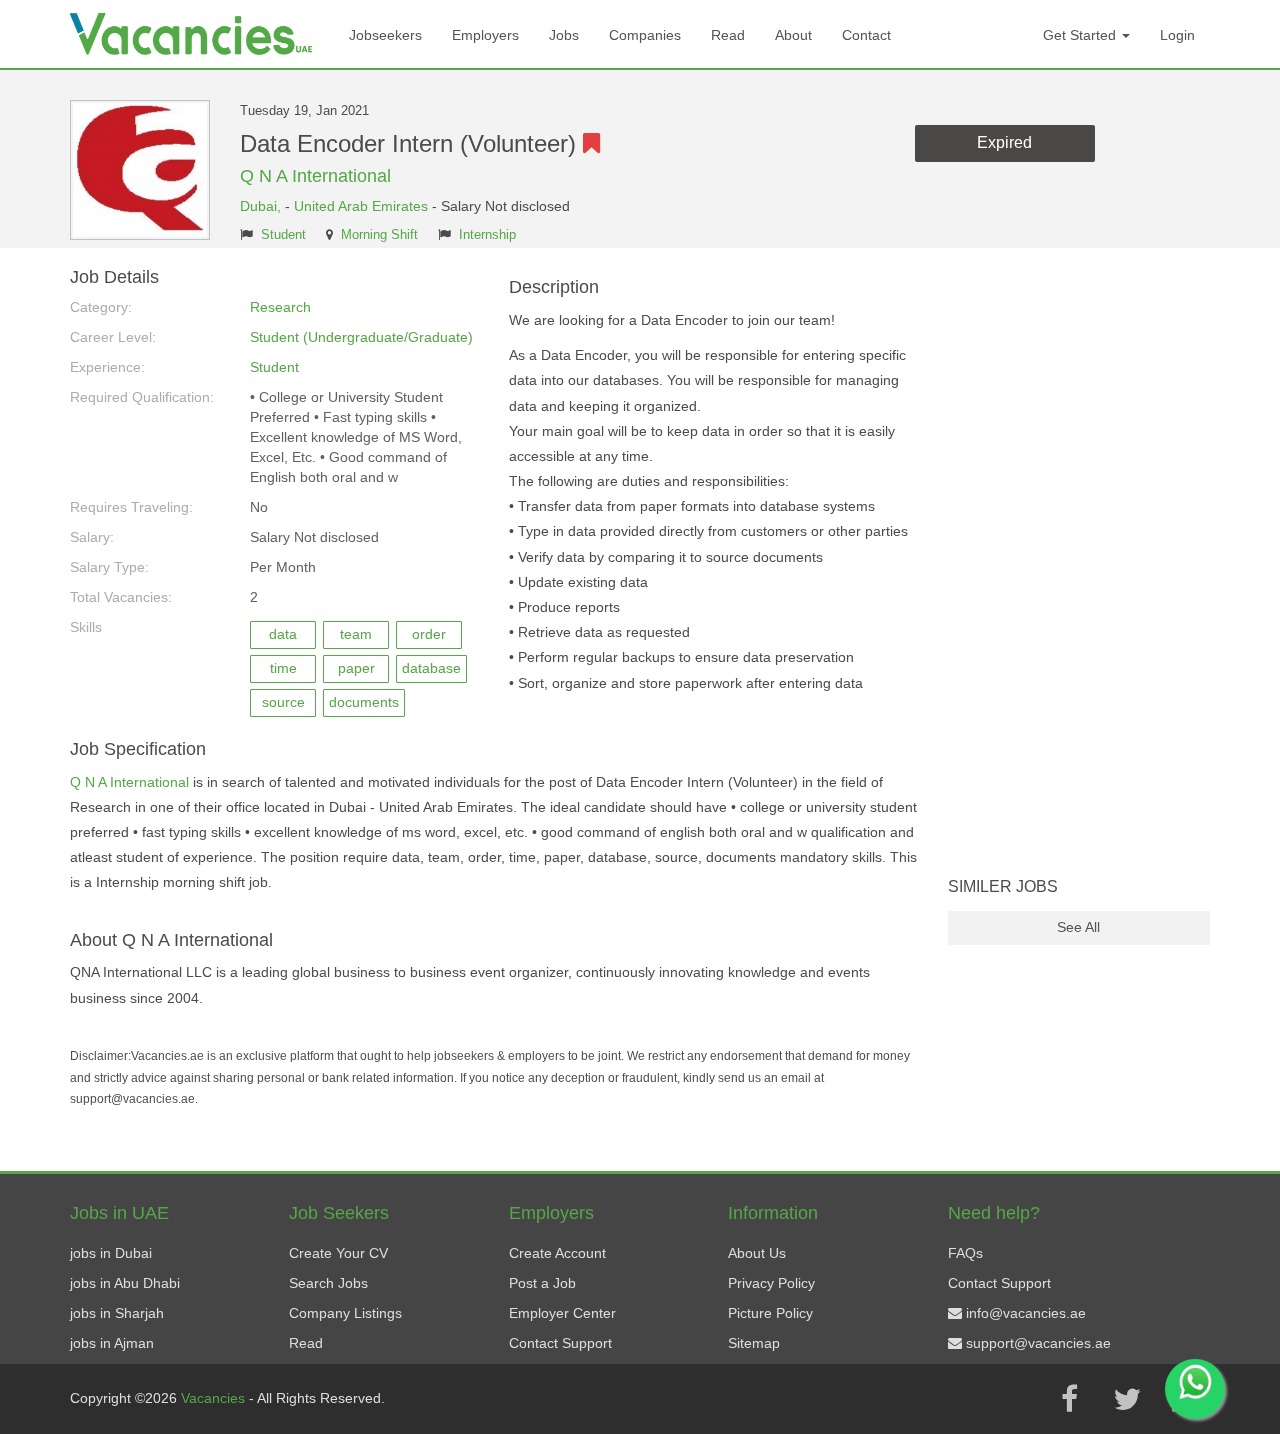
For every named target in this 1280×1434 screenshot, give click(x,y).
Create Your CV (338, 1253)
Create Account (557, 1253)
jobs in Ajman (112, 1343)
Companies (645, 35)
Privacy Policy (771, 1283)
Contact (866, 35)
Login (1177, 35)
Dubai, (262, 206)
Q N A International (315, 176)
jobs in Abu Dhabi (125, 1283)
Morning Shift (379, 235)
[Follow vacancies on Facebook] (1069, 1399)
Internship (487, 235)
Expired (1004, 142)
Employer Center (562, 1313)
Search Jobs (328, 1283)
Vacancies (215, 1398)
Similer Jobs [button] (1003, 886)
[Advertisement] (1079, 568)
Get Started (1081, 35)
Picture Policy (770, 1313)
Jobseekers (385, 35)
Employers (485, 35)
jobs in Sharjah (117, 1313)
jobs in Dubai (111, 1253)
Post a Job (542, 1283)
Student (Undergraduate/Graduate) (361, 337)
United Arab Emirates (361, 206)
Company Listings (345, 1313)
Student (283, 235)
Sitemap (754, 1343)
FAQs (965, 1253)
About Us (757, 1253)
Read (728, 35)
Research (280, 307)
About (793, 35)
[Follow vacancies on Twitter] (1127, 1399)
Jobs (564, 35)
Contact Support (560, 1343)
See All (1078, 927)
